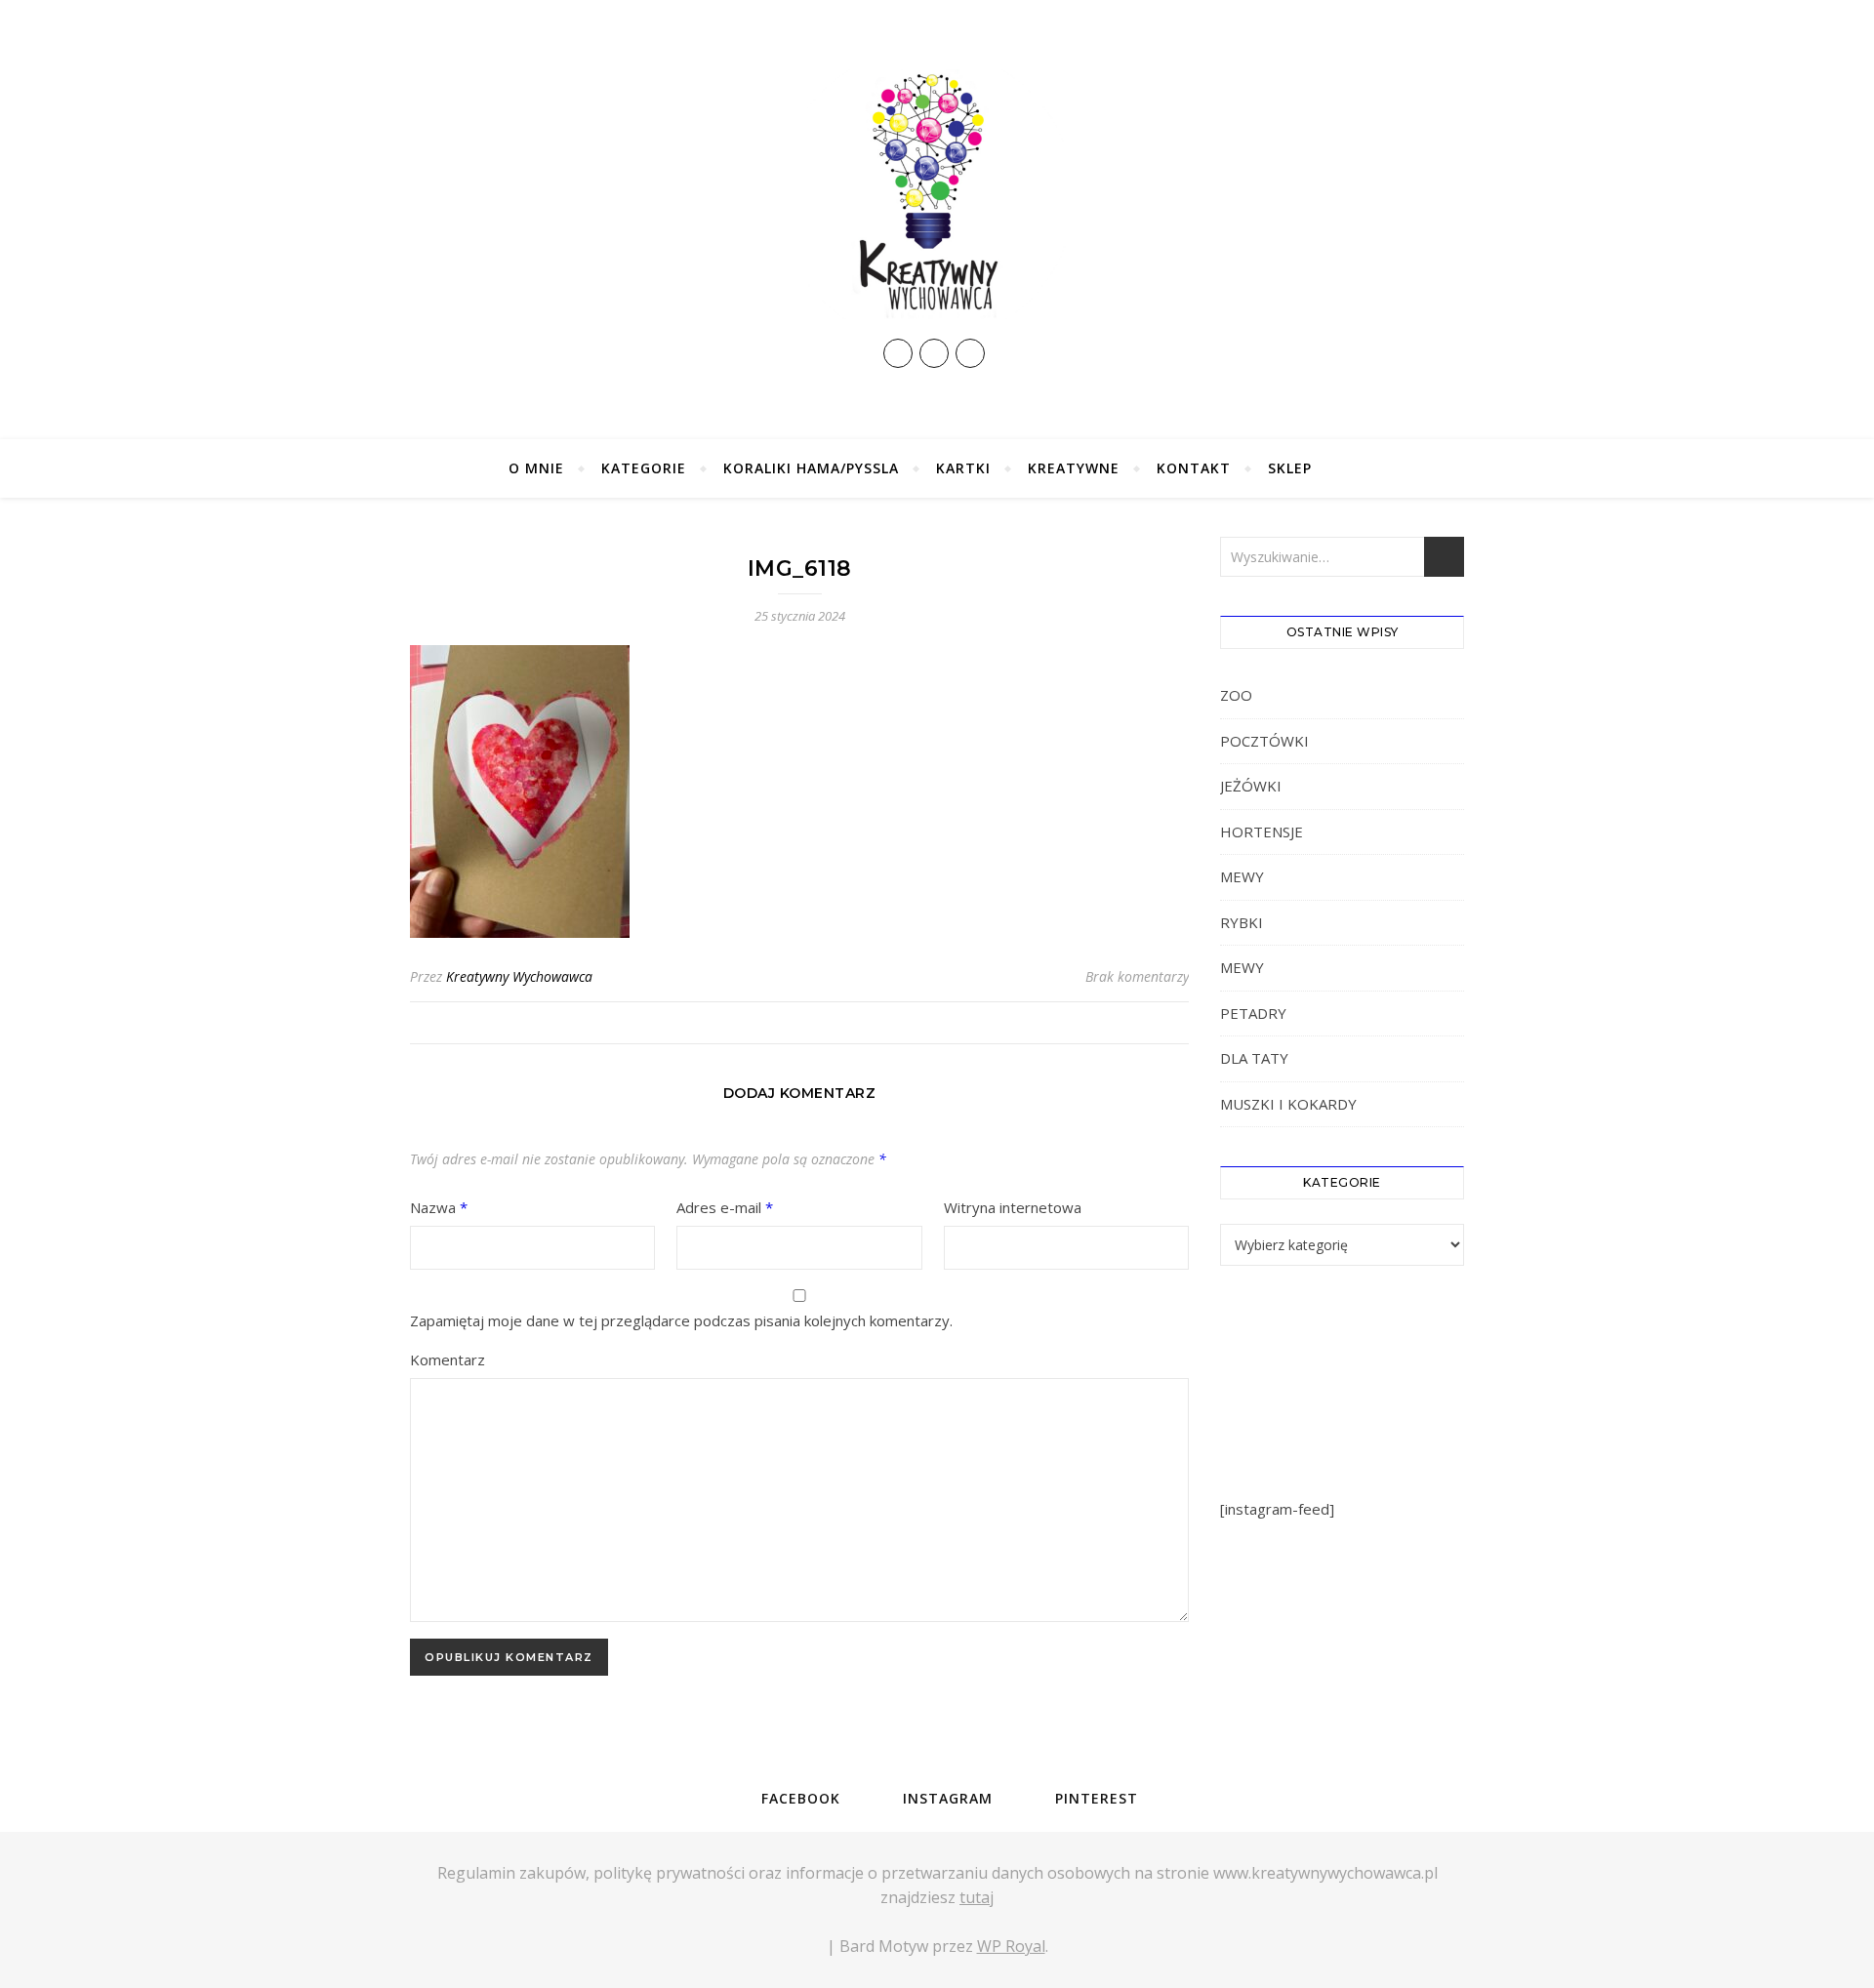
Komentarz (448, 1359)
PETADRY (1253, 1013)
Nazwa (439, 1207)
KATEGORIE (644, 468)
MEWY (1242, 876)
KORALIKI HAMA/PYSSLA (811, 468)
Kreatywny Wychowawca (519, 976)
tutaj (977, 1897)
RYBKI (1242, 922)
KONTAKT (1194, 468)
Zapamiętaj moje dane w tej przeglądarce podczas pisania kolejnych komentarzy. (681, 1320)
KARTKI (963, 468)
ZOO (1236, 695)
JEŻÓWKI (1251, 786)
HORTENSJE (1262, 832)
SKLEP (1290, 468)
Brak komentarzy (1137, 976)
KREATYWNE (1074, 468)
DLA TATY (1254, 1058)
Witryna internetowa (1013, 1207)
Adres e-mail (725, 1207)
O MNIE (536, 468)
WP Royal (1011, 1946)
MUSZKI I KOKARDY (1288, 1104)
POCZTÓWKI (1264, 741)
